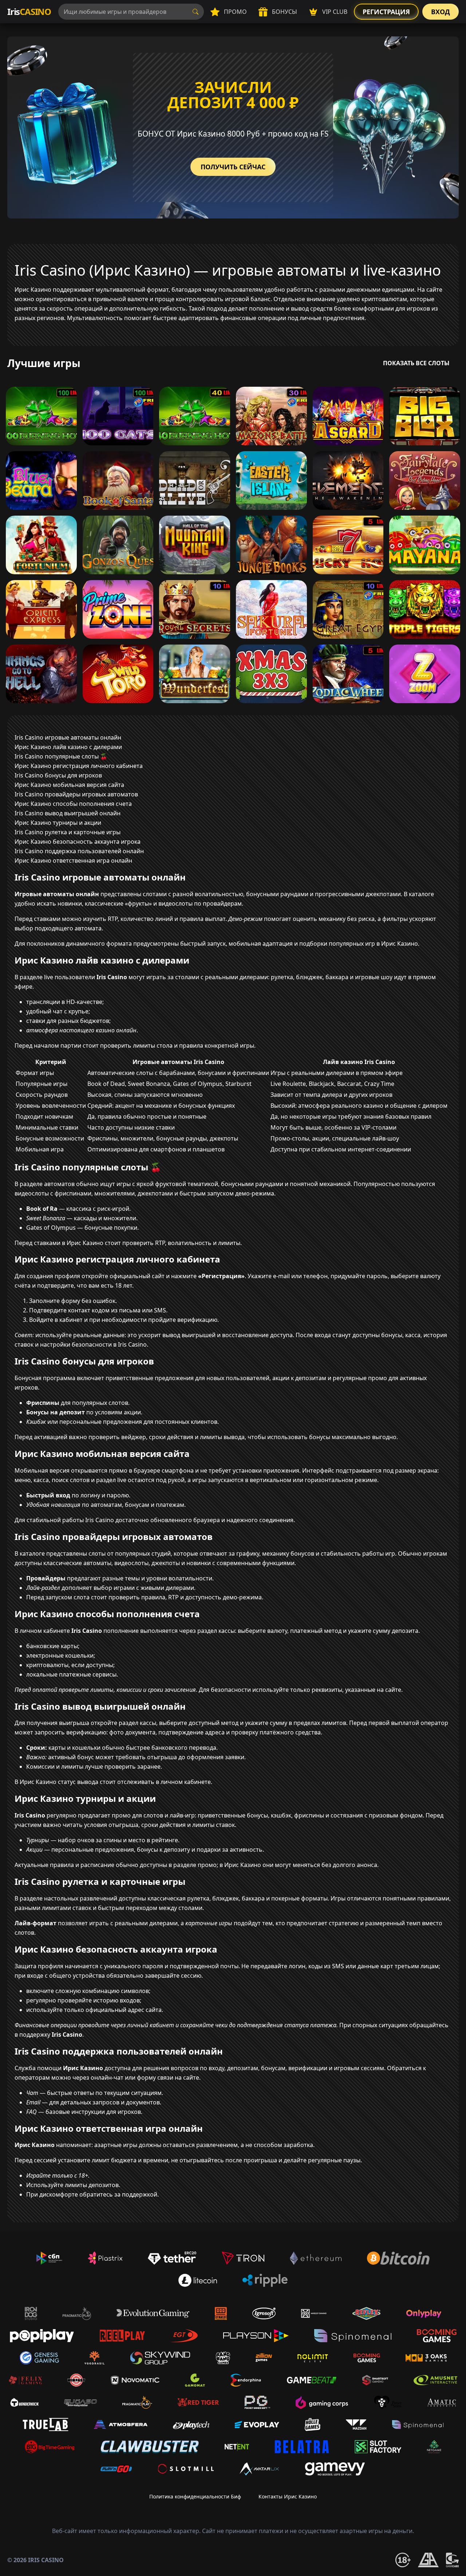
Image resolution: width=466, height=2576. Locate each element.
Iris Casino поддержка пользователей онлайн (79, 851)
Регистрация (386, 12)
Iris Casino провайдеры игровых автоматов (76, 794)
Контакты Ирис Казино (288, 2496)
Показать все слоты (416, 363)
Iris (29, 11)
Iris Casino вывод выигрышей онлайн (68, 813)
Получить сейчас (233, 167)
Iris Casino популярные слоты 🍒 (61, 756)
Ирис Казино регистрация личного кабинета (79, 766)
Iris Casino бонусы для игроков (58, 775)
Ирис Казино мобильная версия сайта (69, 785)
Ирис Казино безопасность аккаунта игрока (78, 842)
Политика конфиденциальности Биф (195, 2496)
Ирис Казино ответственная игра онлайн (73, 860)
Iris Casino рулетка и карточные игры (68, 832)
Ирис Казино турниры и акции (58, 823)
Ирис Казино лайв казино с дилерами (68, 747)
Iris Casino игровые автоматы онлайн (68, 737)
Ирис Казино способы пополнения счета (73, 804)
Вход (441, 12)
